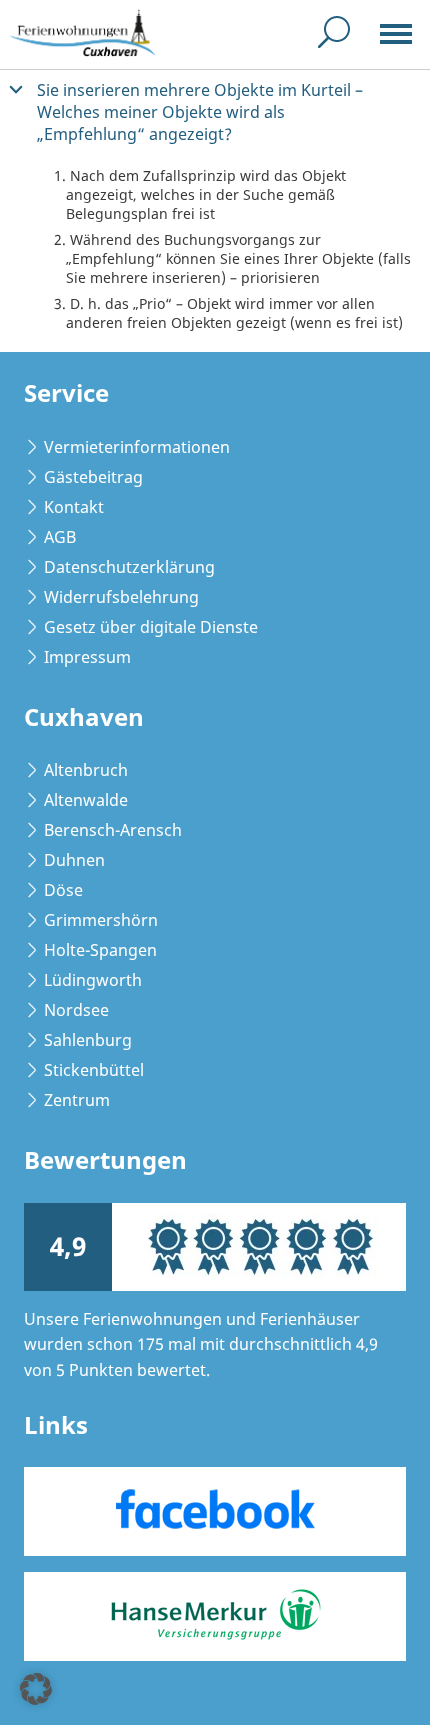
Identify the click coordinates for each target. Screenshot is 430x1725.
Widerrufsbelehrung (121, 597)
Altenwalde (86, 800)
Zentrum (77, 1100)
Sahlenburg (88, 1040)
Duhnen (74, 860)
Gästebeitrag (93, 477)
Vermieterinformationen (137, 447)
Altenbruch (86, 770)
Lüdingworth (93, 980)
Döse (63, 890)
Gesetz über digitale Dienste (151, 627)
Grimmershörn (101, 920)
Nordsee (76, 1010)
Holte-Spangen (100, 950)
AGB (60, 537)
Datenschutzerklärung (129, 567)
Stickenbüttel (94, 1070)
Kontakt (74, 507)
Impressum (87, 657)
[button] (215, 112)
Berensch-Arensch (113, 830)
